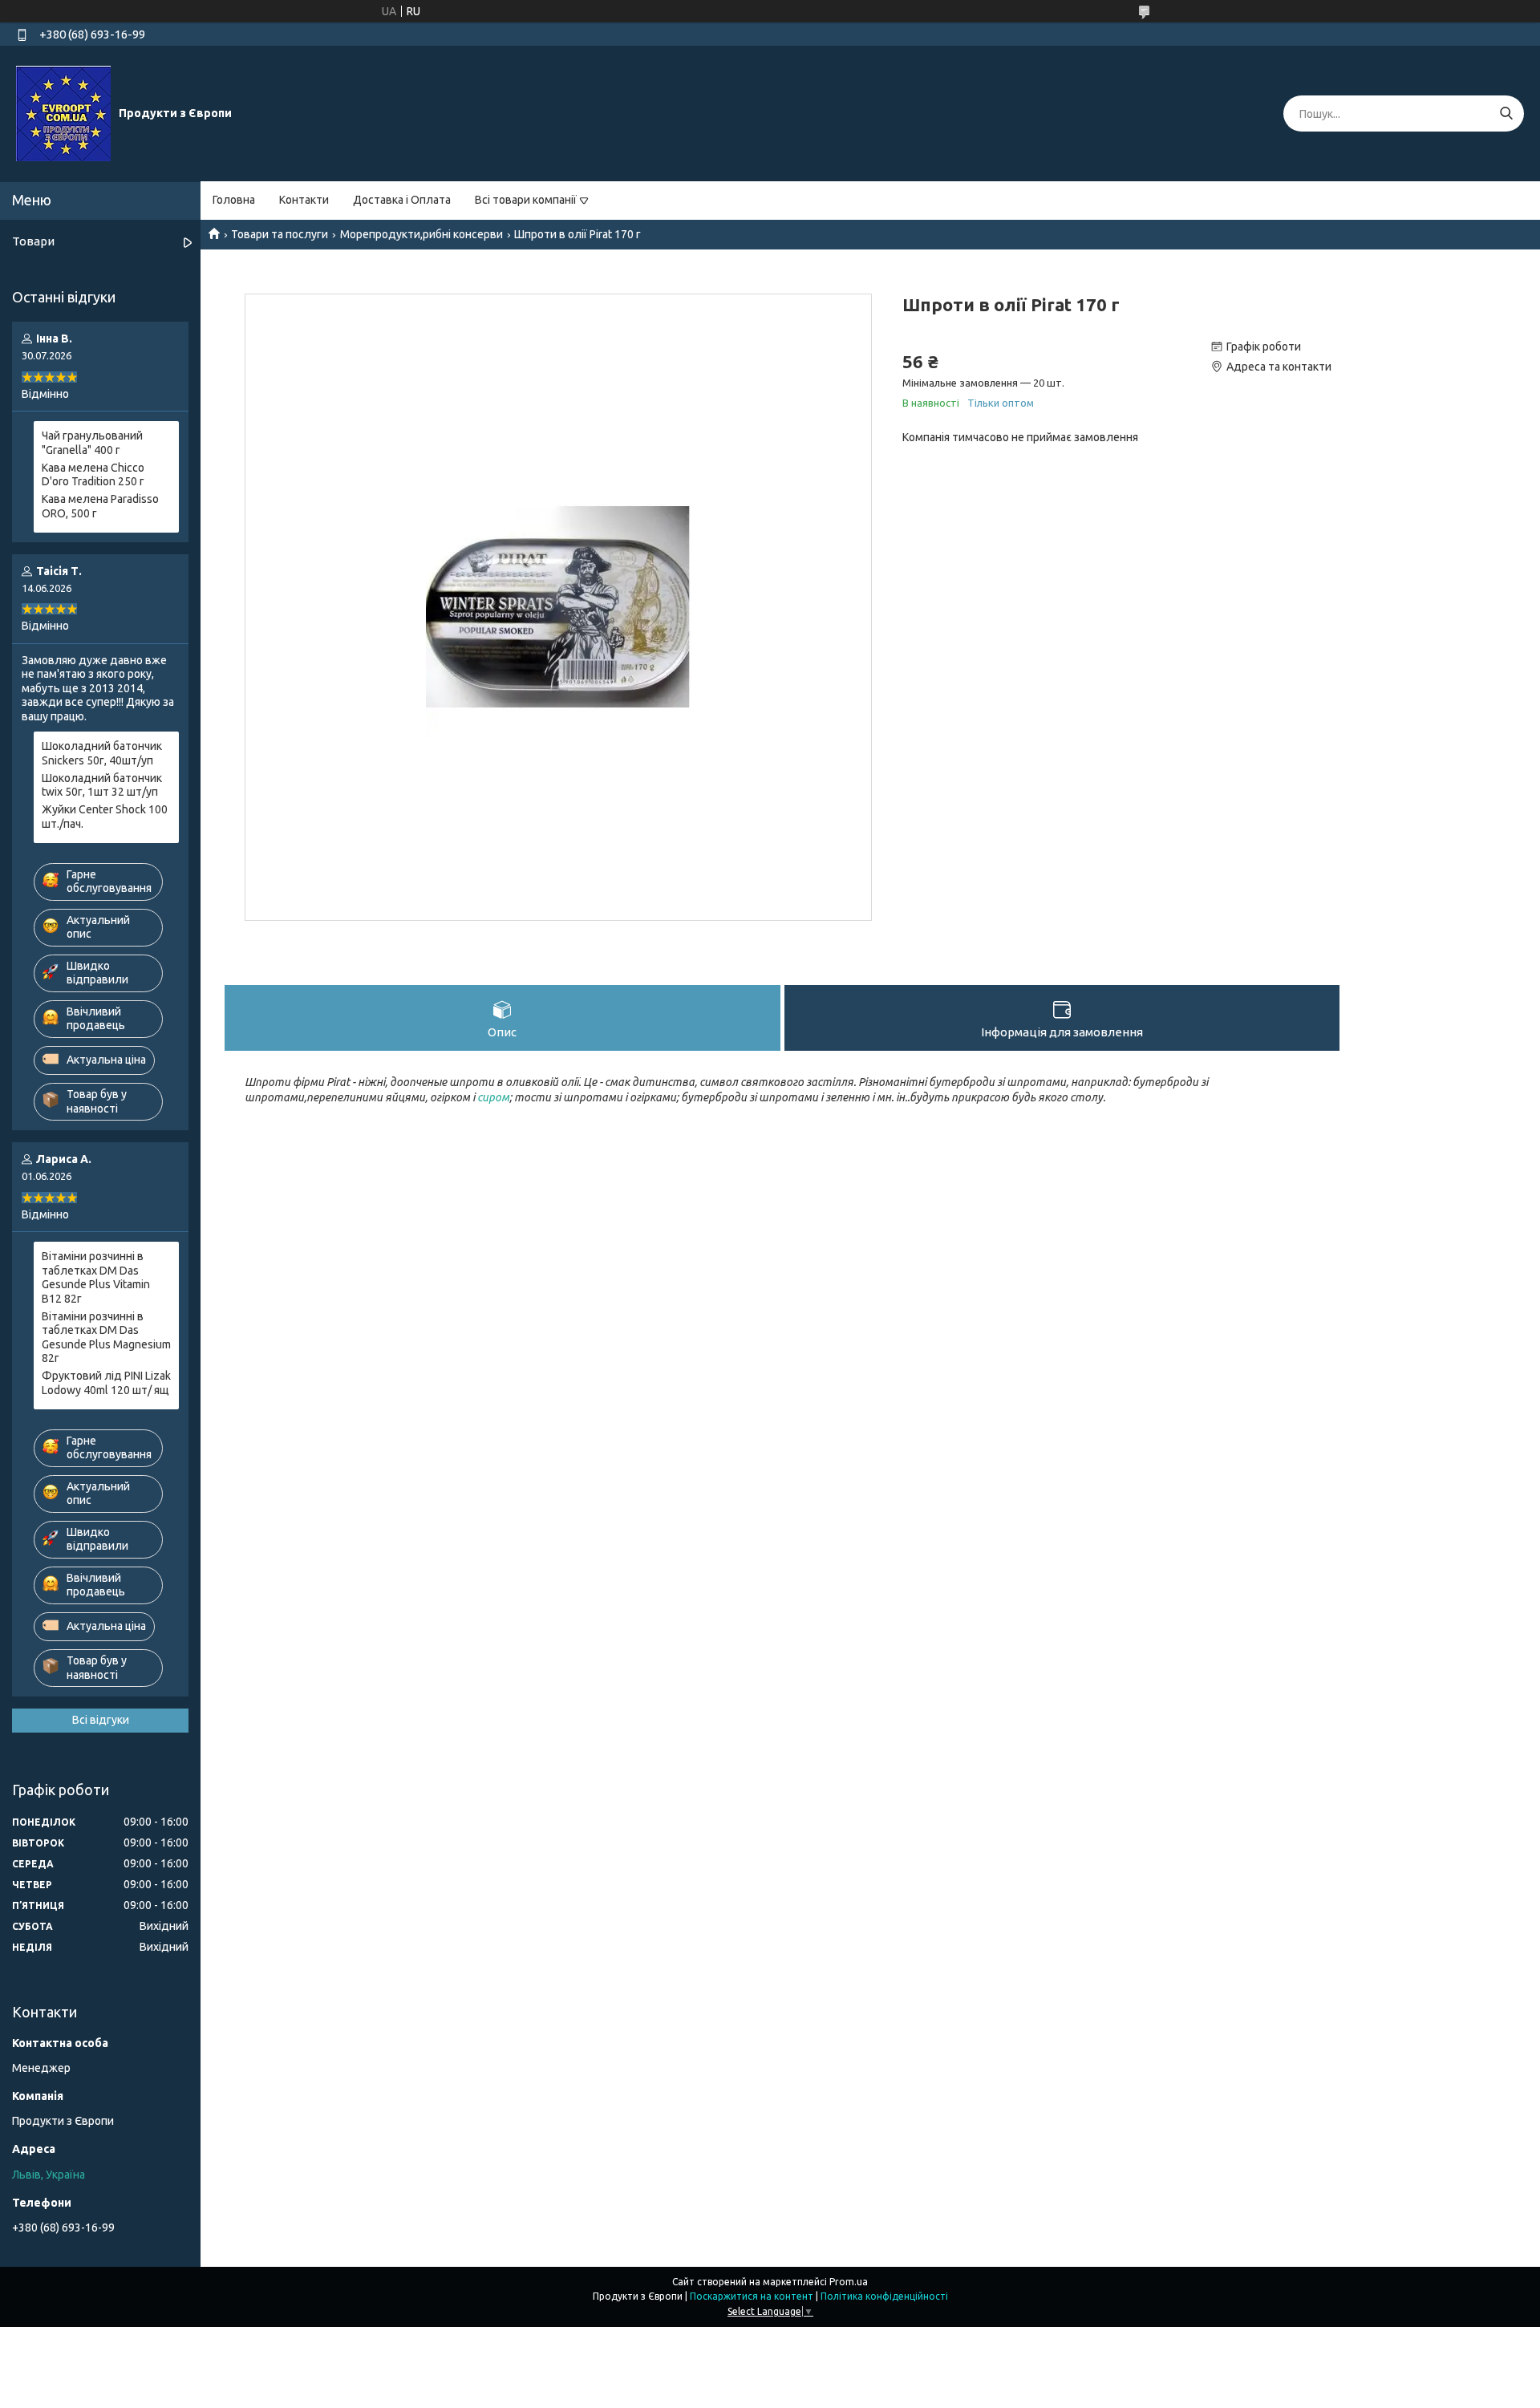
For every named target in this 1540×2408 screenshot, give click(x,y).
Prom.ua (849, 2282)
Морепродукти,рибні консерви (421, 234)
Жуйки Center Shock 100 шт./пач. (105, 817)
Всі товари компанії (526, 200)
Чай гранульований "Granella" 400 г (92, 443)
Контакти (304, 200)
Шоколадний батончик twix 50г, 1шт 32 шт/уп (102, 785)
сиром (493, 1097)
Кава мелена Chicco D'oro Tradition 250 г (93, 475)
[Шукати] (1506, 114)
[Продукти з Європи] (63, 113)
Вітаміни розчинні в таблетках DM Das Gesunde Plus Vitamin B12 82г (96, 1277)
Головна (234, 200)
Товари (33, 241)
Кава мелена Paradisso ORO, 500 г (100, 506)
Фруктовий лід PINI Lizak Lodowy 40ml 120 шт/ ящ (106, 1383)
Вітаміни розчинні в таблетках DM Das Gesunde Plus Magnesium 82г (106, 1338)
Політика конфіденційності (884, 2296)
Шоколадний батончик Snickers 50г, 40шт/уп (102, 753)
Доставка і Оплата (402, 200)
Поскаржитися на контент (752, 2296)
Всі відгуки (101, 1720)
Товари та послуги (280, 234)
